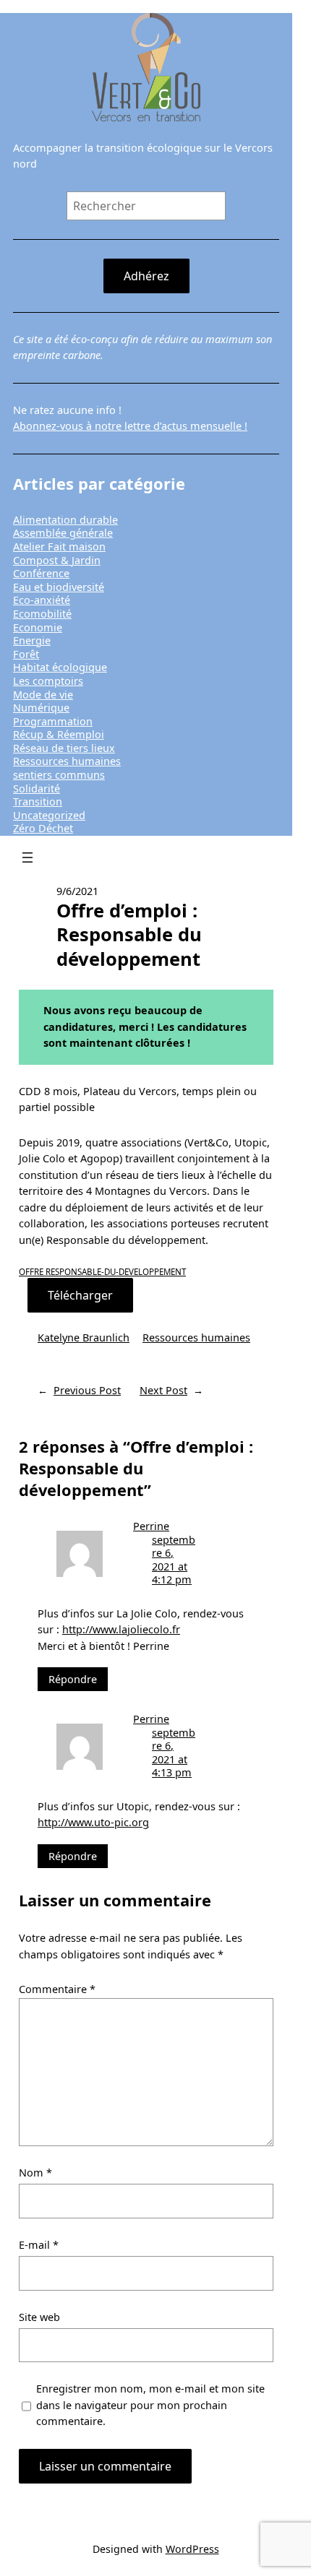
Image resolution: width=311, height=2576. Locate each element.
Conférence (41, 573)
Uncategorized (49, 815)
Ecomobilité (42, 614)
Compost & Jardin (57, 560)
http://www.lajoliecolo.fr (121, 1629)
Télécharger (80, 1295)
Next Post (163, 1390)
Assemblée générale (63, 533)
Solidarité (37, 788)
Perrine (151, 1526)
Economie (38, 627)
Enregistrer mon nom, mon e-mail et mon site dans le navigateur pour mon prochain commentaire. (150, 2405)
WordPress (192, 2549)
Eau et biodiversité (59, 587)
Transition (38, 801)
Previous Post (87, 1390)
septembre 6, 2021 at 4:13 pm (174, 1753)
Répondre (73, 1679)
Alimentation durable (65, 520)
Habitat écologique (60, 667)
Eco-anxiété (42, 600)
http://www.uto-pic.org (93, 1822)
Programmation (53, 721)
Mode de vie (43, 695)
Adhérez (146, 276)
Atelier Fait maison (59, 546)
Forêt (26, 654)
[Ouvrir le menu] (27, 857)
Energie (32, 640)
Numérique (41, 708)
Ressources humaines (67, 761)
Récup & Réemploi (59, 734)
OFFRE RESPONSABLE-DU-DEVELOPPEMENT (102, 1272)
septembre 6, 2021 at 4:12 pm (174, 1560)
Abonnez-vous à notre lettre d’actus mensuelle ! (130, 426)
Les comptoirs (48, 681)
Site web (39, 2317)
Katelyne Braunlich (84, 1337)
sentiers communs (59, 775)
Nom (35, 2173)
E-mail (39, 2245)
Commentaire (57, 1989)
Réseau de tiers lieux (64, 748)
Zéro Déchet (43, 828)
